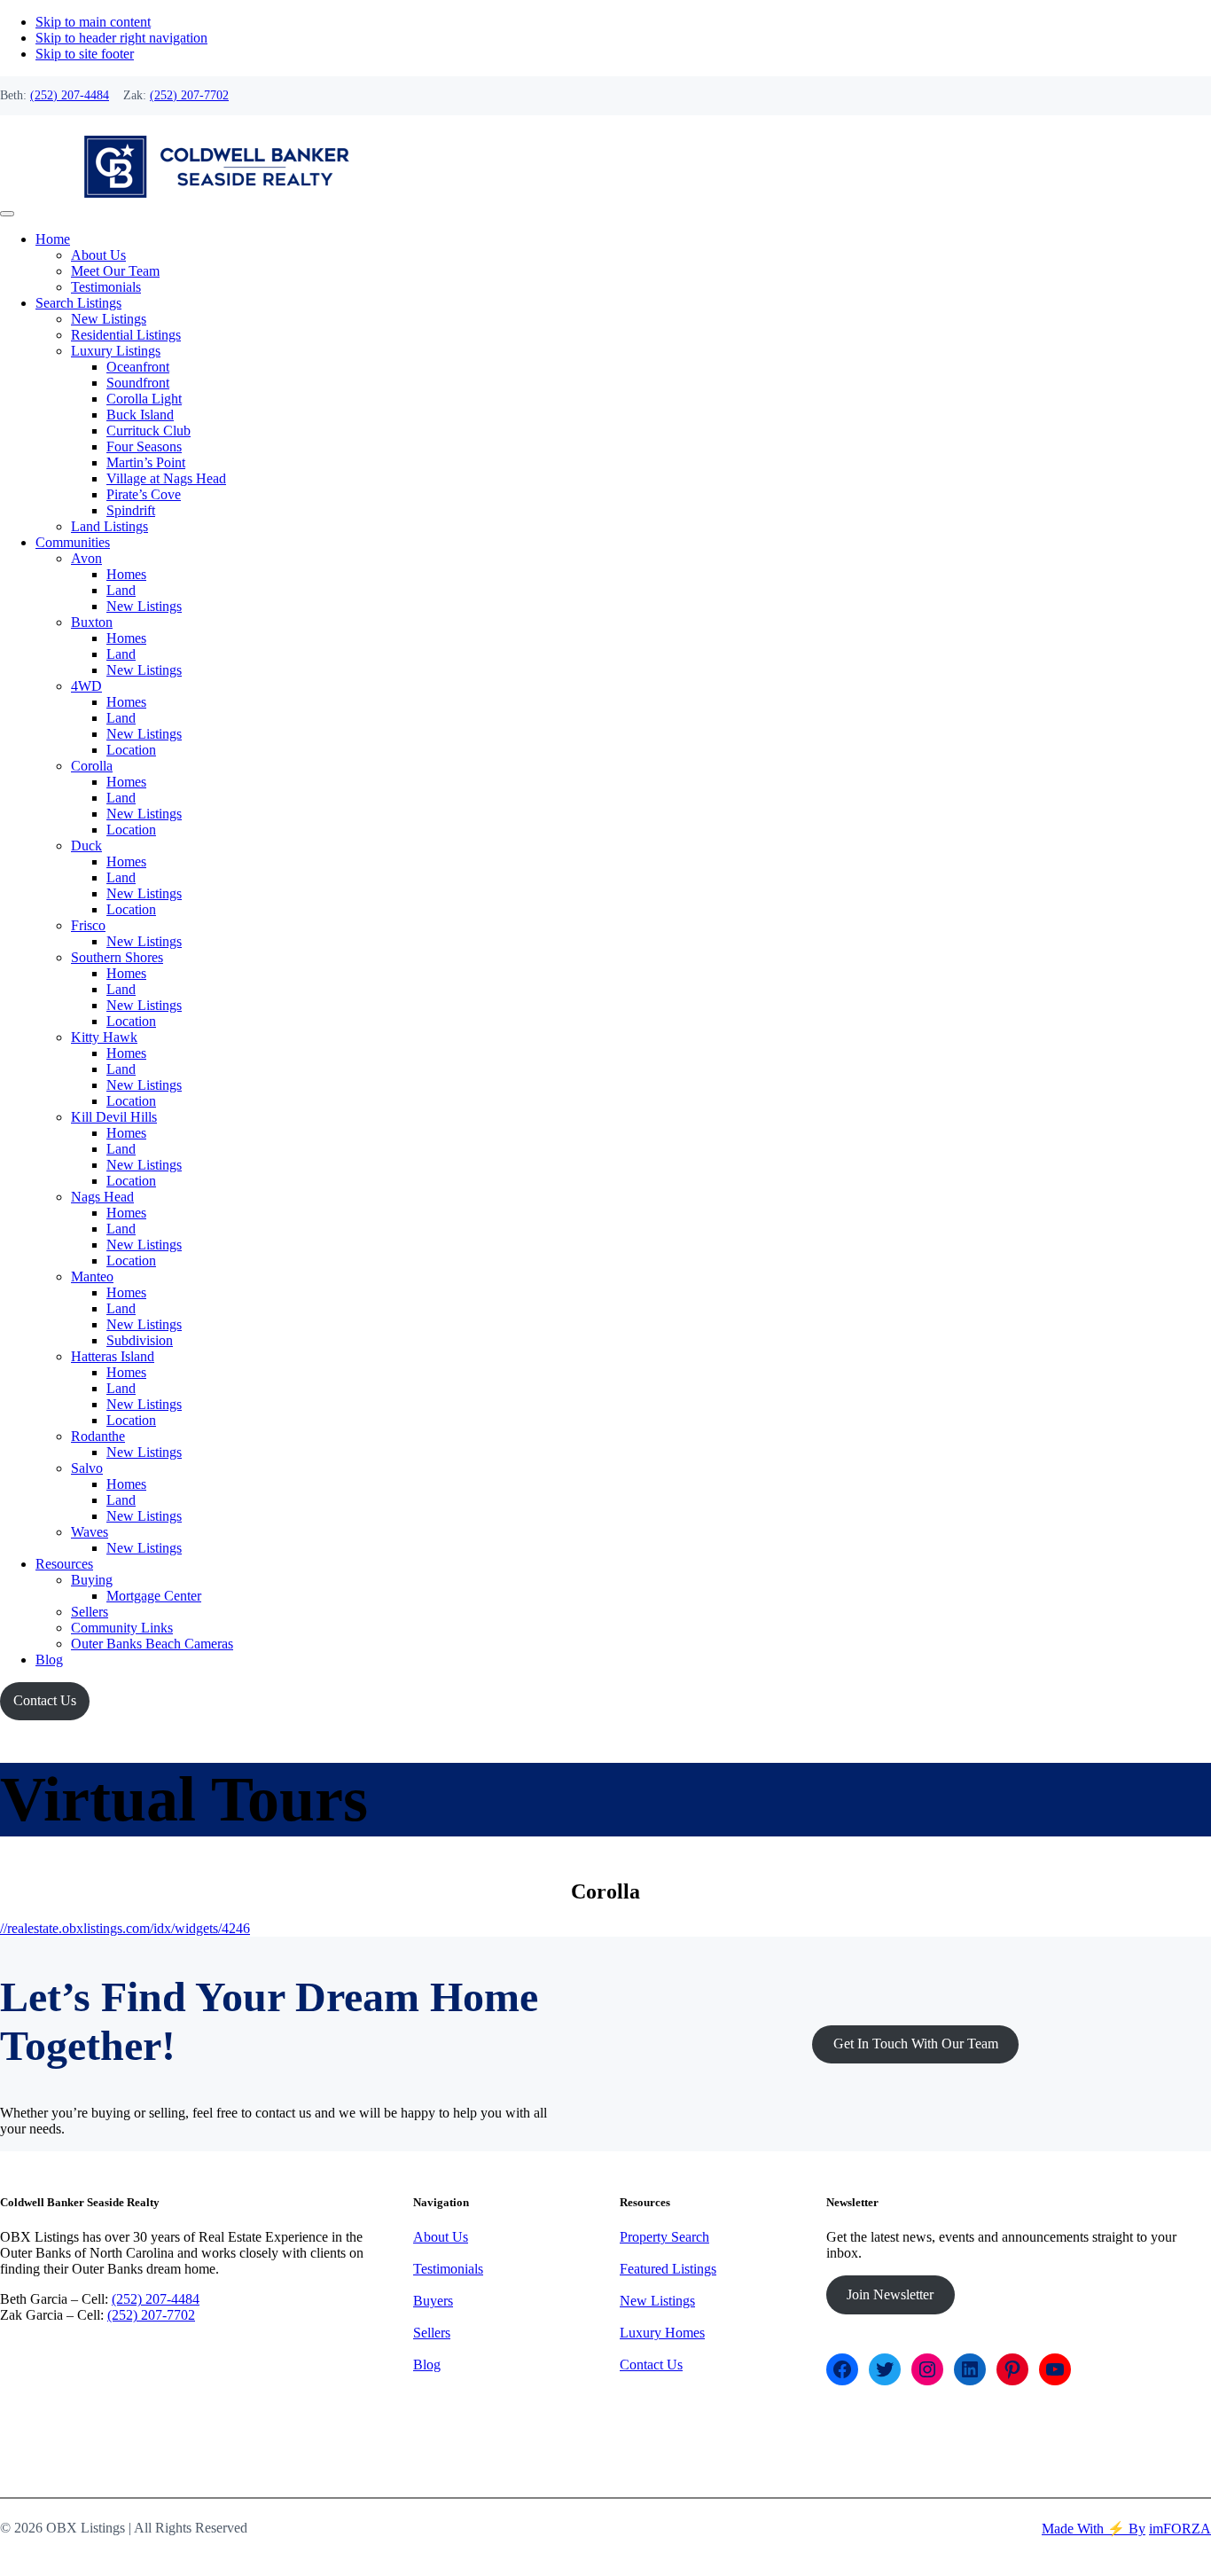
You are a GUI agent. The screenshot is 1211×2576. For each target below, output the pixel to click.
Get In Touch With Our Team (916, 2044)
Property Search (664, 2237)
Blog (427, 2365)
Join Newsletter (890, 2294)
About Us (441, 2237)
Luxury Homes (662, 2333)
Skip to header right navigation (121, 38)
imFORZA (1180, 2529)
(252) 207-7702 (189, 95)
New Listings (657, 2301)
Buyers (433, 2301)
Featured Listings (668, 2269)
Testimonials (448, 2269)
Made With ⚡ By (1094, 2529)
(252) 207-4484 (70, 95)
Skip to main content (93, 22)
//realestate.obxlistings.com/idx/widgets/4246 (125, 1928)
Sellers (432, 2333)
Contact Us (45, 1700)
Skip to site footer (85, 54)
